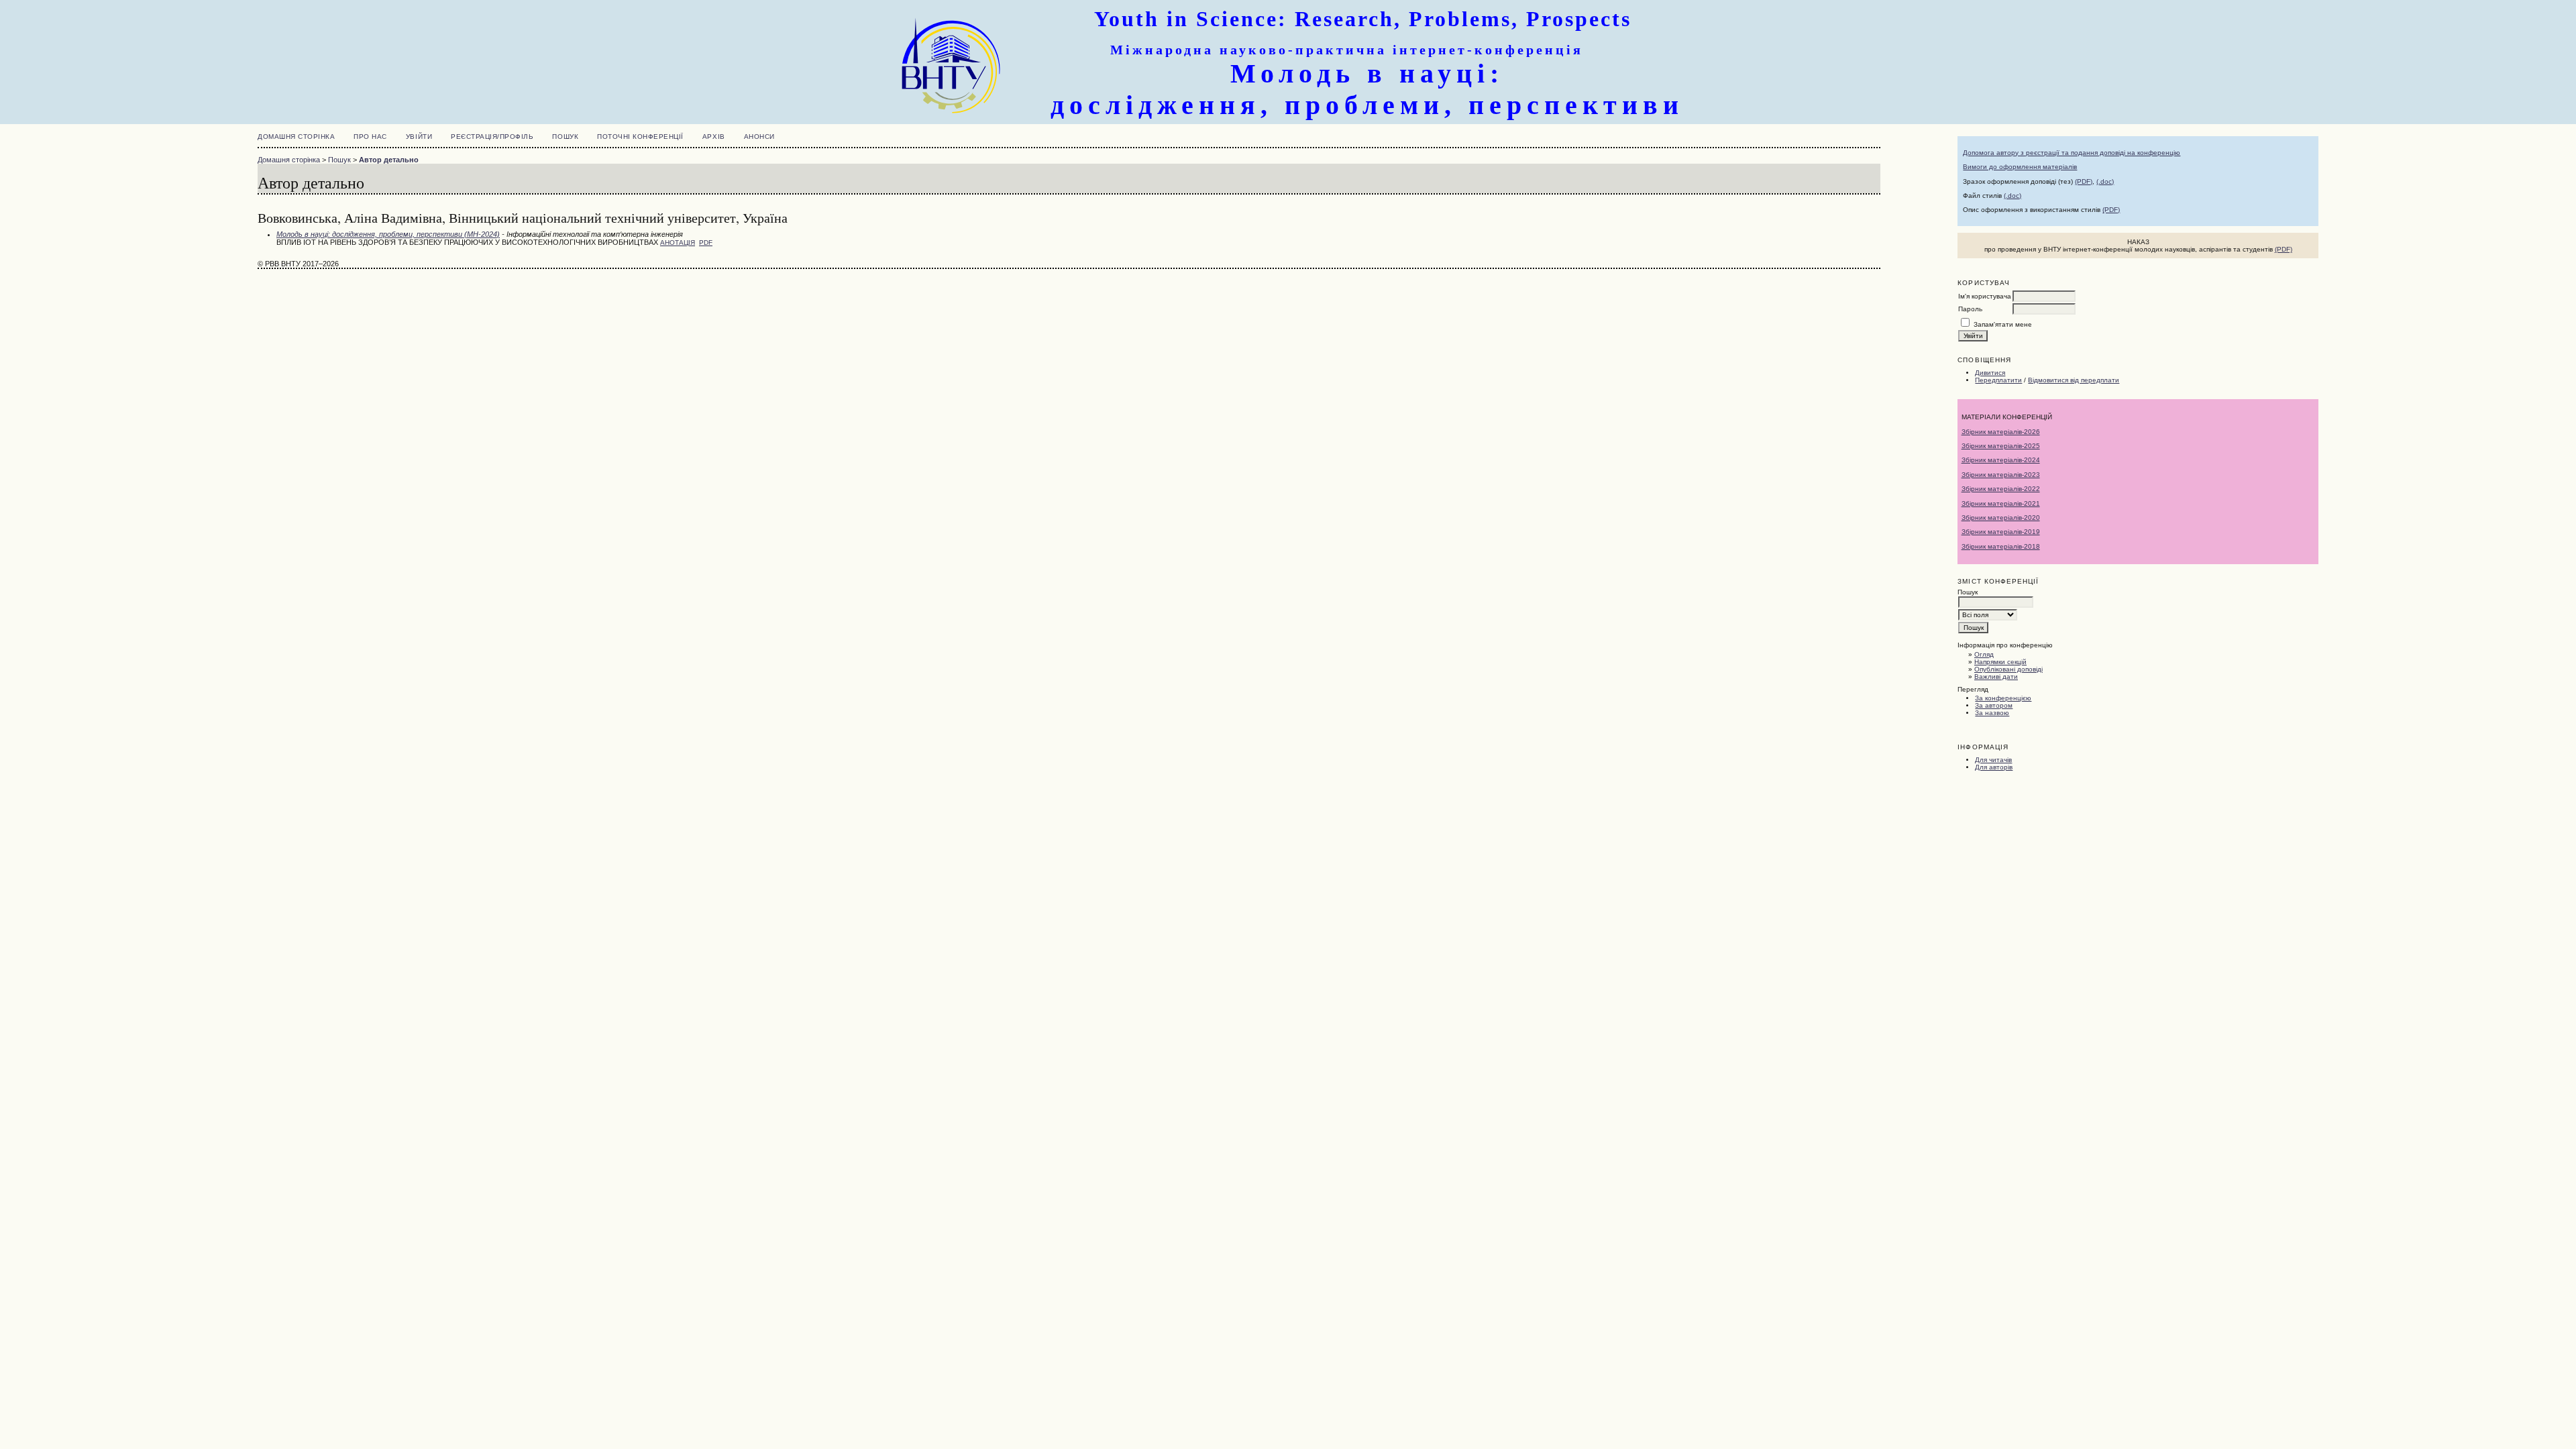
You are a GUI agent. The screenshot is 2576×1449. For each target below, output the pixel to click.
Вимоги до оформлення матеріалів (2020, 167)
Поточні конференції (640, 137)
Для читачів (1993, 760)
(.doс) (2012, 196)
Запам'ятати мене (2003, 324)
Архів (714, 137)
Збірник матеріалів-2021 (2001, 503)
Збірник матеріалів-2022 (2001, 489)
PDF (706, 243)
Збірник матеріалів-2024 (2001, 460)
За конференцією (2003, 698)
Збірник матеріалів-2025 (2001, 446)
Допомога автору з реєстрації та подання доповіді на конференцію (2072, 153)
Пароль (1970, 309)
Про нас (370, 137)
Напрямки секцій (2000, 662)
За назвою (1992, 713)
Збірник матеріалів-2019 (2001, 532)
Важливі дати (1996, 677)
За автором (1994, 705)
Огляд (1984, 654)
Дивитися (1990, 373)
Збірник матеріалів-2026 (2001, 432)
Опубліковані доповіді (2008, 669)
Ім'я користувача (1985, 296)
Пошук (565, 137)
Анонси (759, 137)
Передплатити (1998, 380)
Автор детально (389, 160)
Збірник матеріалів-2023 (2001, 475)
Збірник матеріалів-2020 (2001, 518)
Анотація (678, 243)
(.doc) (2105, 181)
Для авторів (1994, 767)
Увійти (419, 137)
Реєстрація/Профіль (492, 137)
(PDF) (2084, 181)
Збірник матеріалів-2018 (2001, 546)
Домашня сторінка (296, 137)
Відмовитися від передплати (2074, 380)
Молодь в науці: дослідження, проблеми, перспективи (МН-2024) (388, 234)
